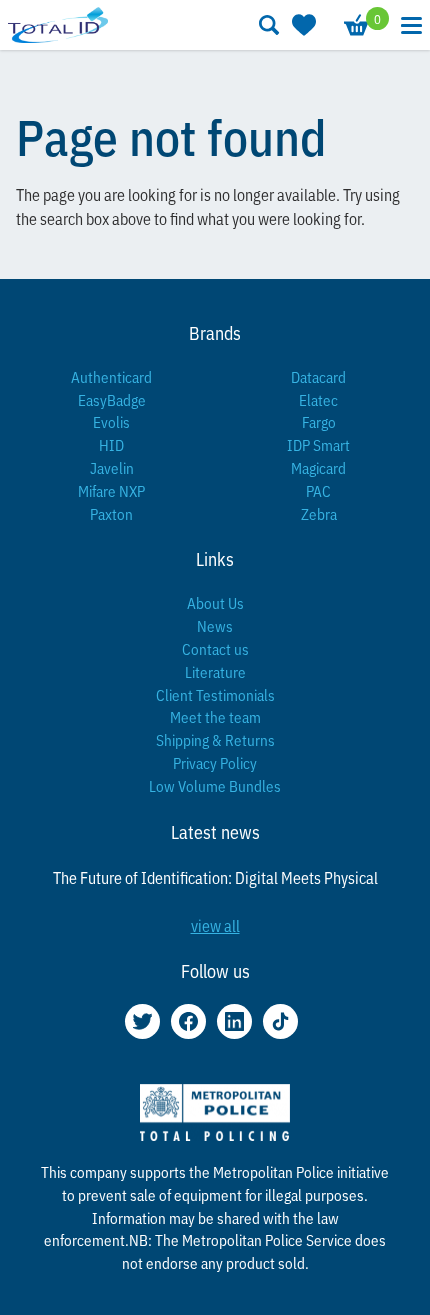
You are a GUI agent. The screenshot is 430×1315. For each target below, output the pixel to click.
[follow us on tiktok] (280, 1021)
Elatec (318, 399)
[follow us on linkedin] (234, 1021)
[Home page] (58, 24)
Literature (215, 671)
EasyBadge (112, 399)
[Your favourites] (302, 25)
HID (111, 444)
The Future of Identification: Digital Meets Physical (215, 877)
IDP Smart (318, 444)
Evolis (111, 421)
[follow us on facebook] (188, 1021)
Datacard (318, 376)
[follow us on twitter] (142, 1021)
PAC (318, 490)
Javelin (112, 467)
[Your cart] (355, 25)
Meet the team (215, 716)
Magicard (318, 467)
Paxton (111, 513)
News (215, 625)
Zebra (319, 513)
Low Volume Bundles (215, 785)
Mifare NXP (111, 490)
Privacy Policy (215, 762)
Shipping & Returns (215, 739)
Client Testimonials (215, 694)
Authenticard (111, 376)
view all (215, 925)
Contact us (215, 648)
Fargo (319, 421)
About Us (215, 602)
